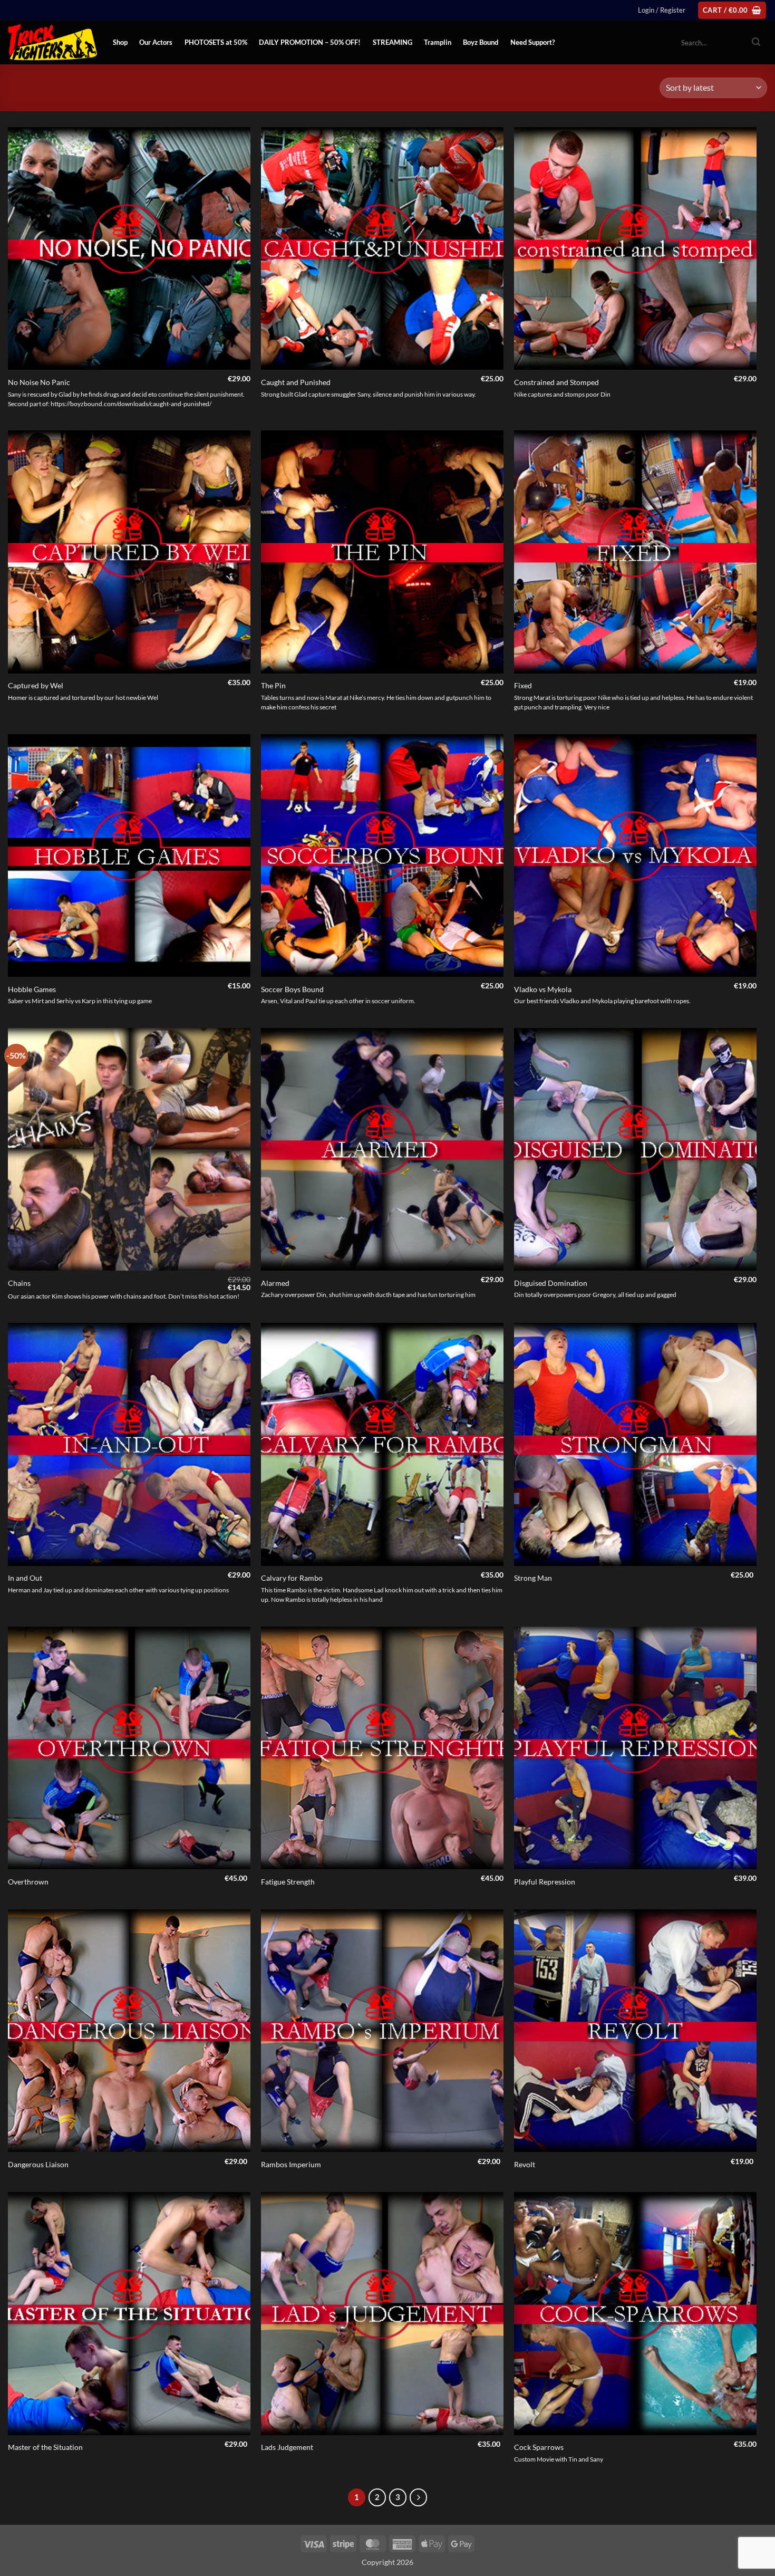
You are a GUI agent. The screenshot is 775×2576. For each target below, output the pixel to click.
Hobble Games (32, 989)
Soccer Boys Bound (292, 989)
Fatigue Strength (288, 1882)
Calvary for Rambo (292, 1578)
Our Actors (156, 42)
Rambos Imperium (291, 2164)
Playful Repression (545, 1882)
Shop (120, 42)
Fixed (523, 685)
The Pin (273, 685)
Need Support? (532, 42)
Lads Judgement (287, 2447)
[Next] (419, 2497)
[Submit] (756, 43)
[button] (662, 10)
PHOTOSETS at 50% (216, 42)
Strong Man (533, 1578)
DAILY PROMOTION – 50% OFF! (310, 42)
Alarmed (275, 1283)
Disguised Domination (551, 1283)
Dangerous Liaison (38, 2164)
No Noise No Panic (39, 382)
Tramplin (438, 42)
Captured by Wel (36, 685)
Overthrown (28, 1882)
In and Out (25, 1578)
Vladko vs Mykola (543, 989)
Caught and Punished (296, 382)
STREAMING (393, 42)
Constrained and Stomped (556, 382)
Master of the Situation (45, 2447)
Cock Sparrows (539, 2447)
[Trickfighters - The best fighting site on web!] (52, 42)
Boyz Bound (481, 42)
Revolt (525, 2164)
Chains (19, 1283)
